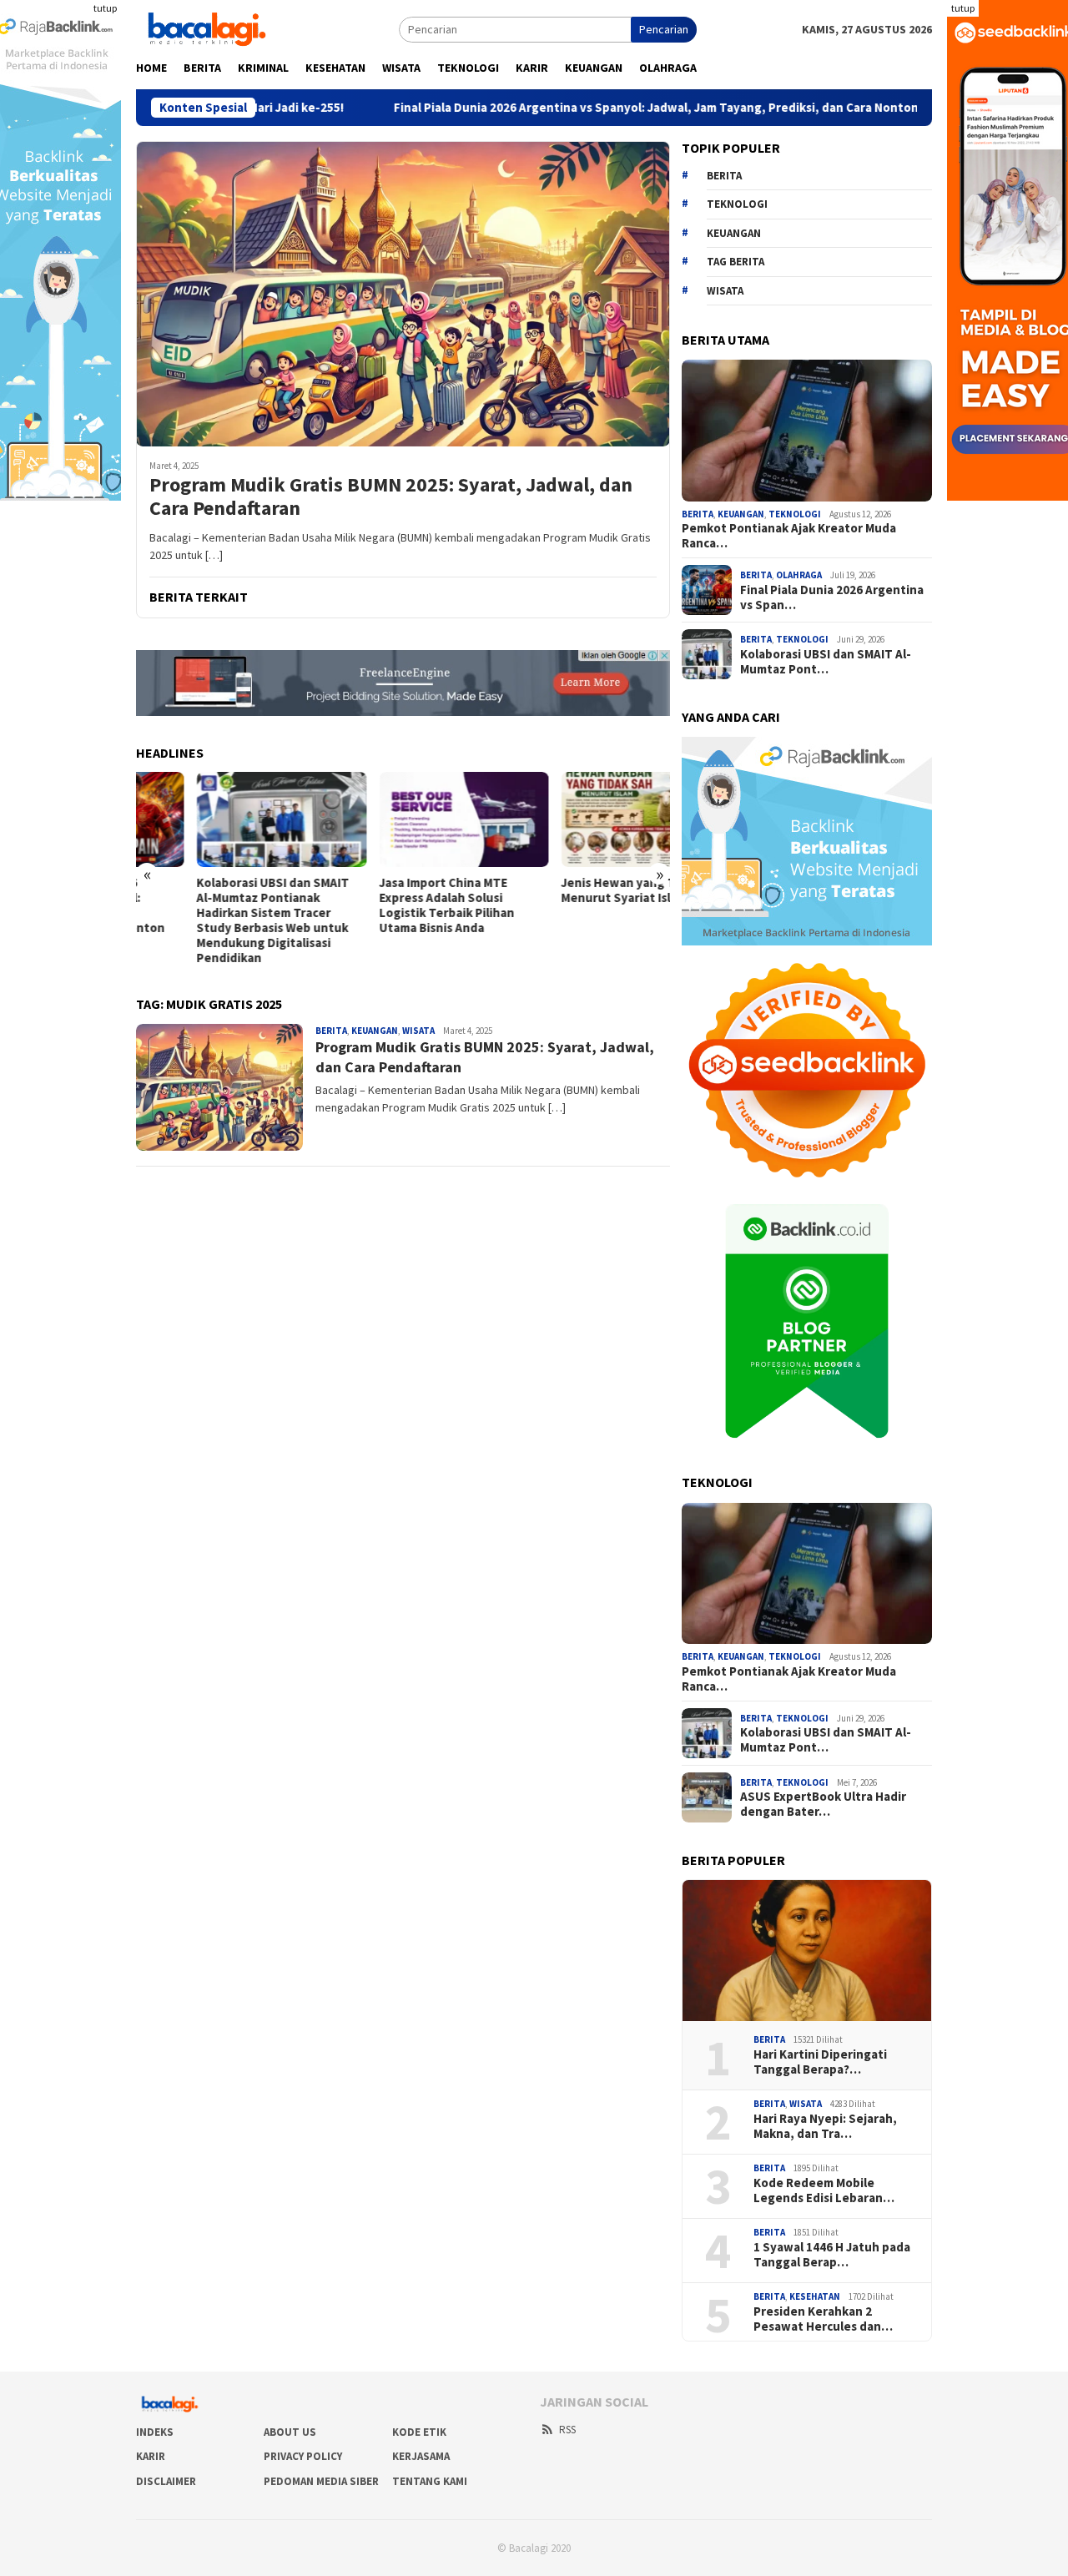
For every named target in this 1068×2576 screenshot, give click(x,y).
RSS (567, 2430)
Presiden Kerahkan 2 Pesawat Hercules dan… (823, 2319)
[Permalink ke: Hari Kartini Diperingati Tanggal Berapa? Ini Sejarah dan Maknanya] (807, 1951)
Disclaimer (166, 2481)
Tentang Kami (430, 2481)
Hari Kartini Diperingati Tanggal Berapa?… (820, 2062)
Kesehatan (815, 2296)
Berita (331, 1031)
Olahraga (799, 575)
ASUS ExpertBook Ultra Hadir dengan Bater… (823, 1804)
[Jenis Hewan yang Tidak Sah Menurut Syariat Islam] (585, 819)
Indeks (155, 2432)
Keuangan (375, 1031)
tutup (105, 8)
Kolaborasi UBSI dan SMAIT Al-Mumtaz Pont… (826, 662)
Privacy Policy (303, 2456)
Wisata (418, 1031)
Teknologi (795, 514)
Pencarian (664, 29)
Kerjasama (421, 2456)
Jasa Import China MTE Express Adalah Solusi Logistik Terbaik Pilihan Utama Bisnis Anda (385, 905)
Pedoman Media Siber (321, 2481)
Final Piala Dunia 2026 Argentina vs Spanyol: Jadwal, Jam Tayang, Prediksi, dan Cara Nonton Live (553, 108)
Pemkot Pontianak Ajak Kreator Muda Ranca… (789, 536)
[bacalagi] (207, 28)
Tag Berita (736, 262)
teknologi (737, 204)
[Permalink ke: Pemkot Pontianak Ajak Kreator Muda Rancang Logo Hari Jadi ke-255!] (807, 431)
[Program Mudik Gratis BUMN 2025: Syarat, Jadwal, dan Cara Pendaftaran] (403, 294)
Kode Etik (419, 2432)
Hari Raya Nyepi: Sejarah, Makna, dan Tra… (825, 2126)
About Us (290, 2432)
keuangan (734, 233)
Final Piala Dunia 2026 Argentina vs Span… (832, 597)
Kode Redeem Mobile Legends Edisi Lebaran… (824, 2190)
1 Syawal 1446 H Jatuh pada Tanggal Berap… (832, 2255)
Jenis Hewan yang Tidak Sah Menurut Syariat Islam (582, 890)
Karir (151, 2456)
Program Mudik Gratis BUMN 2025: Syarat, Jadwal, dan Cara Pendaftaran (391, 497)
